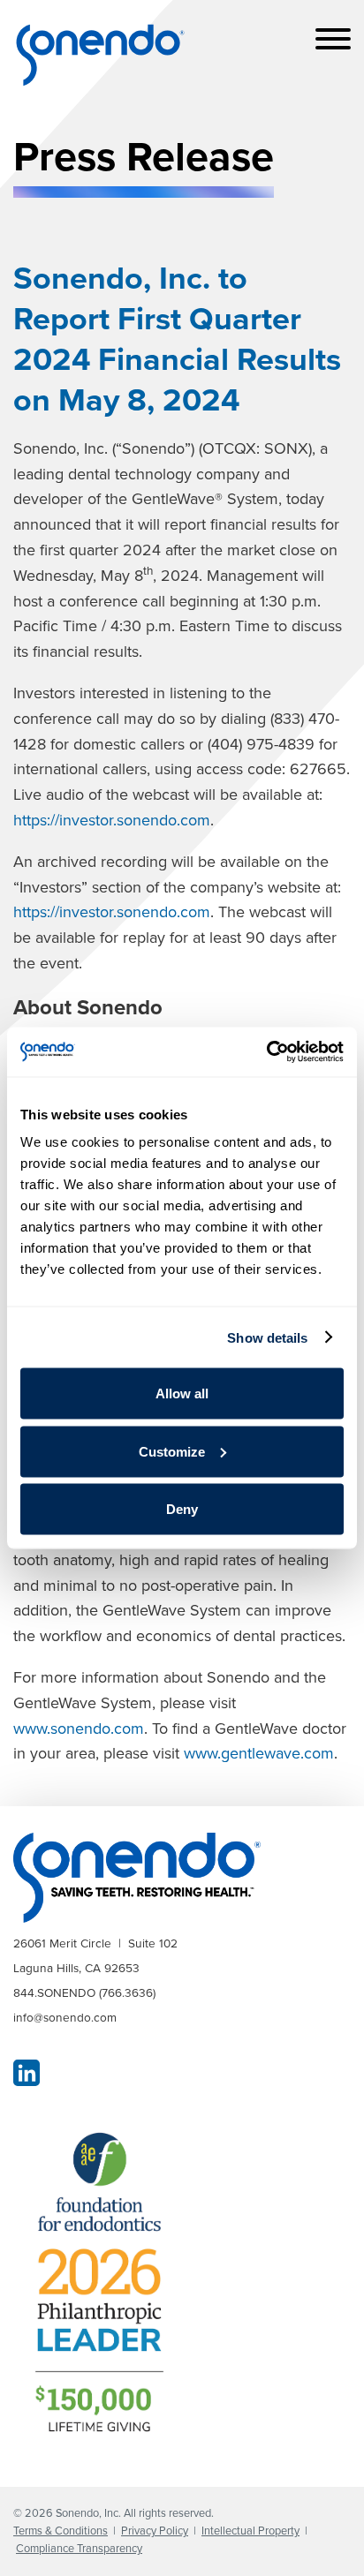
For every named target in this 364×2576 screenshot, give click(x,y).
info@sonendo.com (65, 2017)
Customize (172, 1451)
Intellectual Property (250, 2531)
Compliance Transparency (79, 2548)
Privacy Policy (155, 2531)
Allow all (182, 1393)
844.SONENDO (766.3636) (84, 1992)
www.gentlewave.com (259, 1753)
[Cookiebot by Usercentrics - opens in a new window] (266, 1052)
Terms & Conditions (61, 2531)
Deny (182, 1509)
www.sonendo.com (79, 1729)
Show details (267, 1337)
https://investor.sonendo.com (112, 820)
